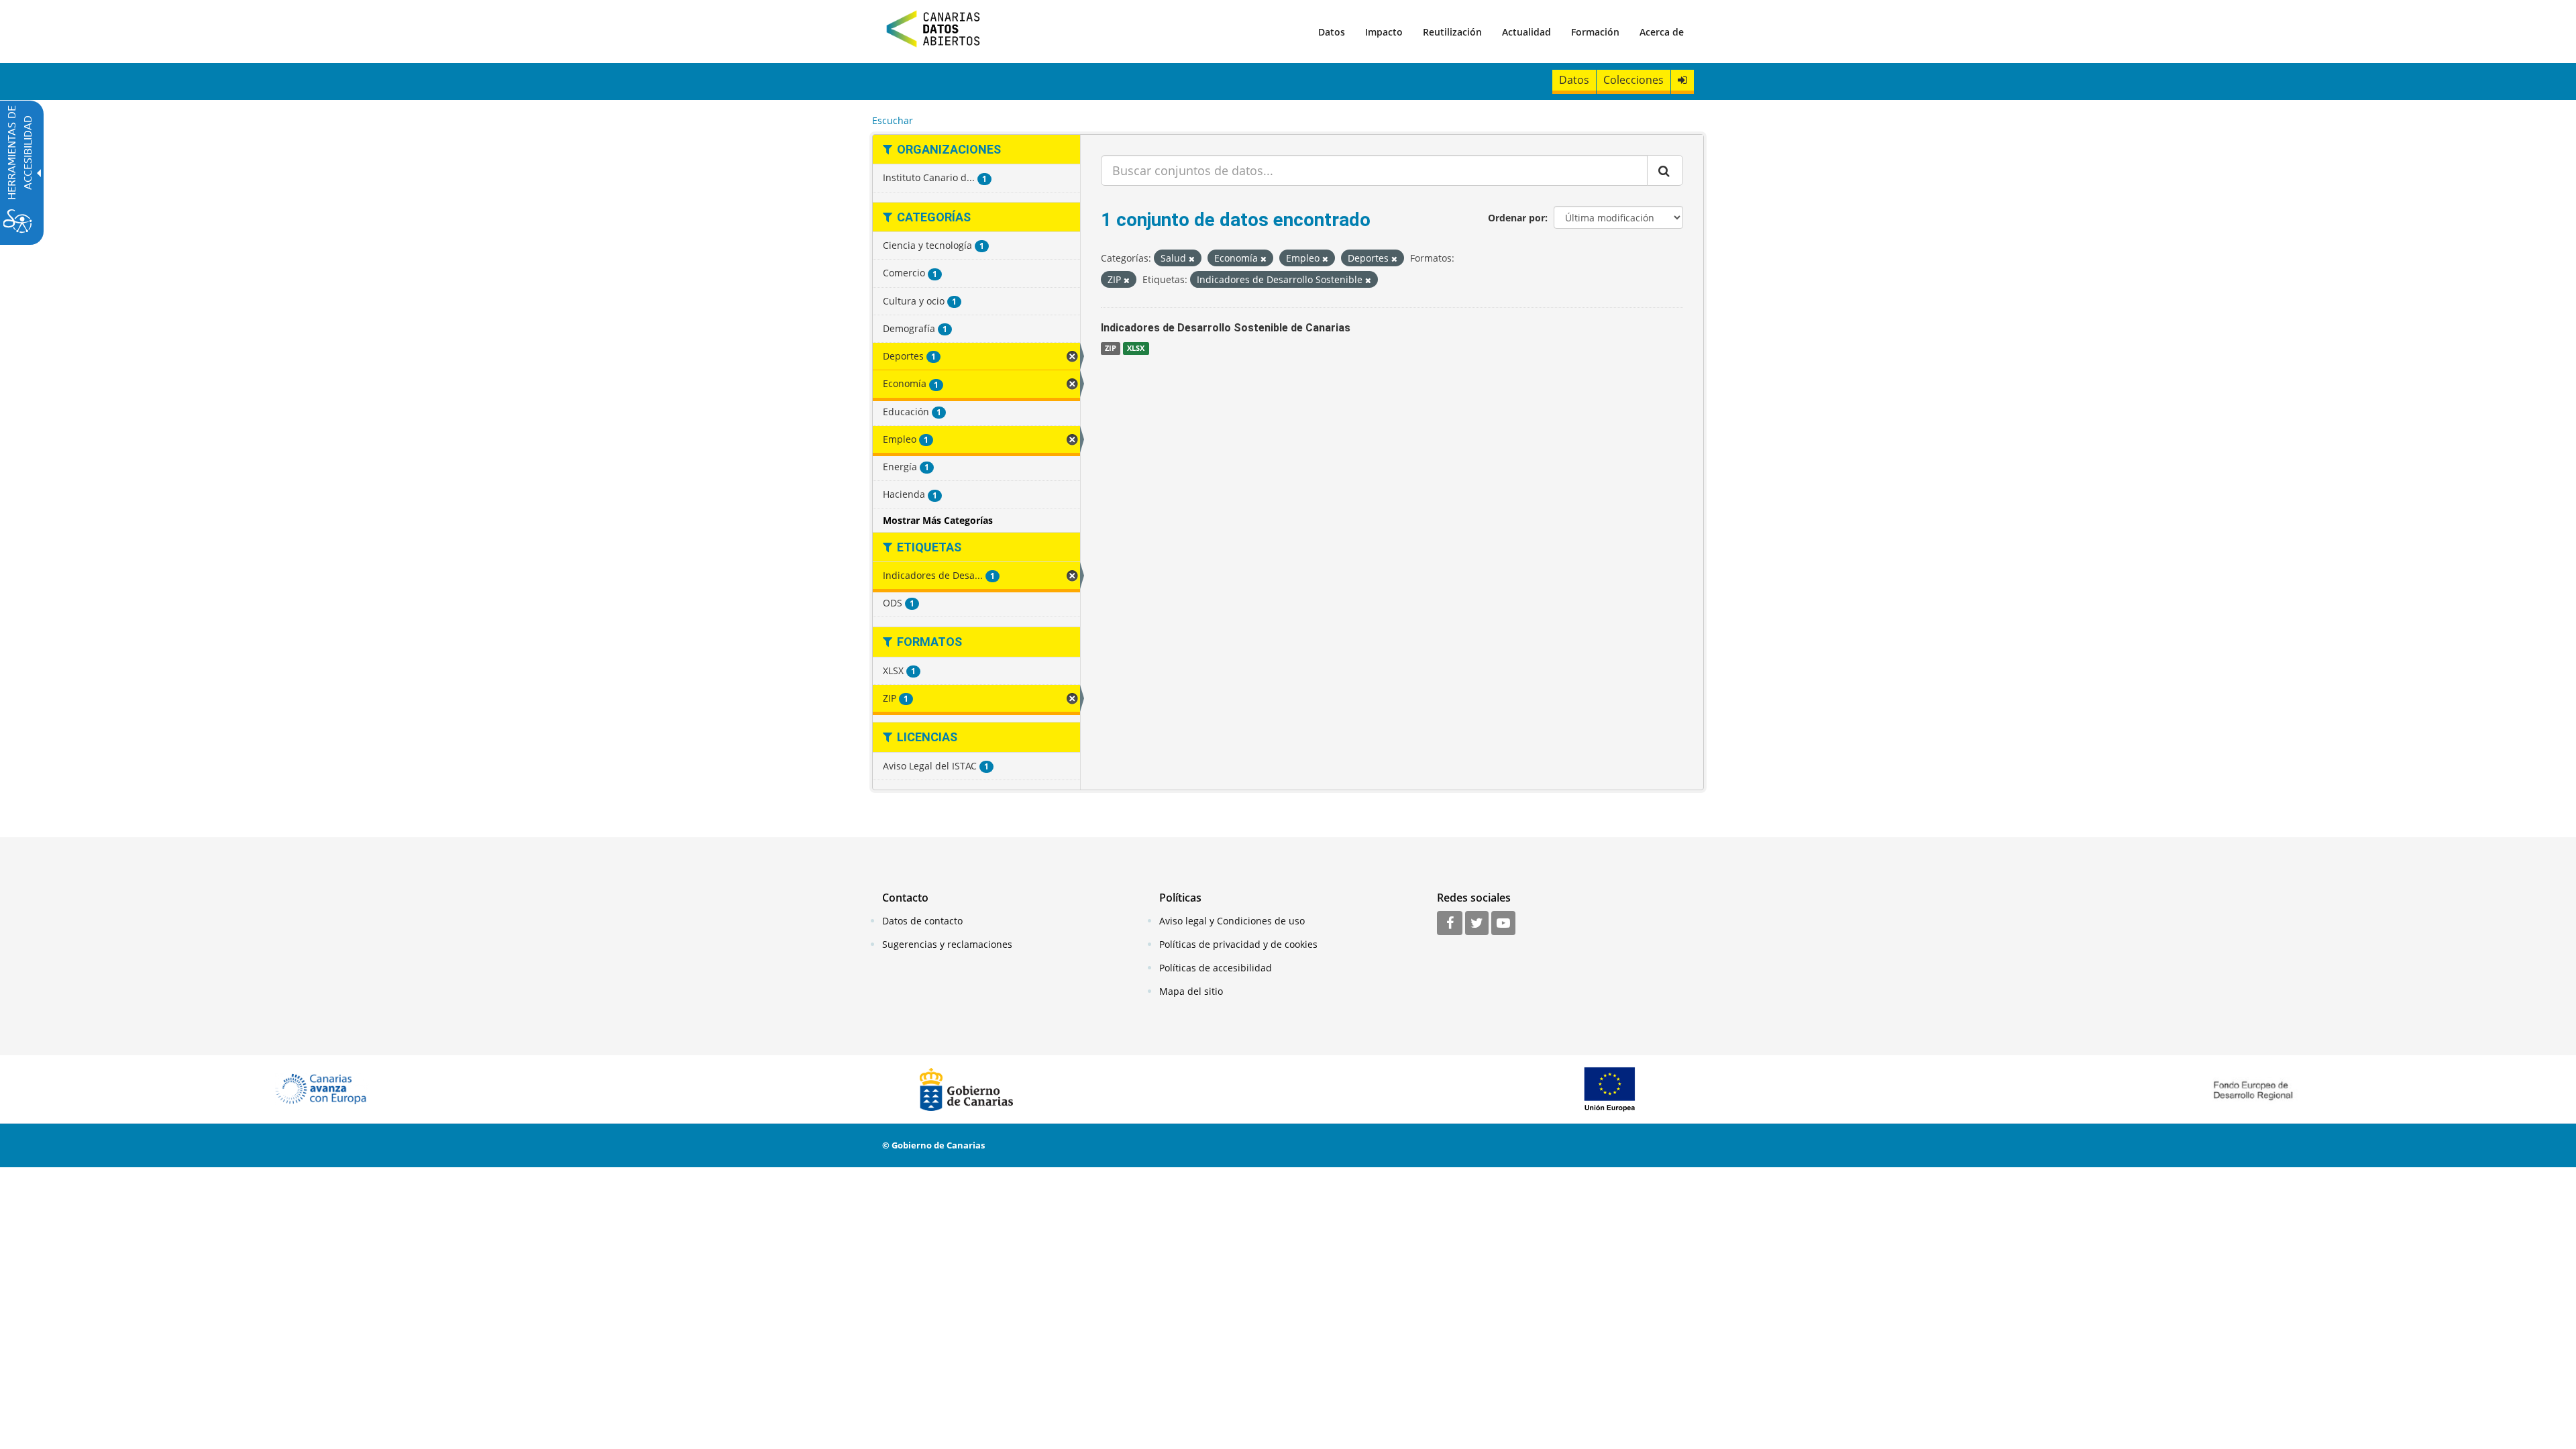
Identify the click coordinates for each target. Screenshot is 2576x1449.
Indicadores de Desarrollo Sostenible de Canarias (1226, 328)
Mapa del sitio (1191, 991)
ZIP (1111, 348)
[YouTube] (1503, 924)
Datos (1332, 32)
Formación (1595, 32)
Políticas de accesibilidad (1216, 968)
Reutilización (1452, 32)
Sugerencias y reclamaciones (947, 944)
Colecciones (1633, 80)
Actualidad (1526, 32)
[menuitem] (1332, 32)
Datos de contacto (922, 921)
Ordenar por (1516, 218)
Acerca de (1662, 32)
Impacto (1384, 32)
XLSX (1136, 348)
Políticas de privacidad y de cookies (1238, 944)
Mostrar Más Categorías (938, 520)
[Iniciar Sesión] (1682, 80)
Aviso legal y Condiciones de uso (1232, 921)
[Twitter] (1477, 924)
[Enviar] (1665, 170)
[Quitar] (1192, 259)
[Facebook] (1450, 924)
